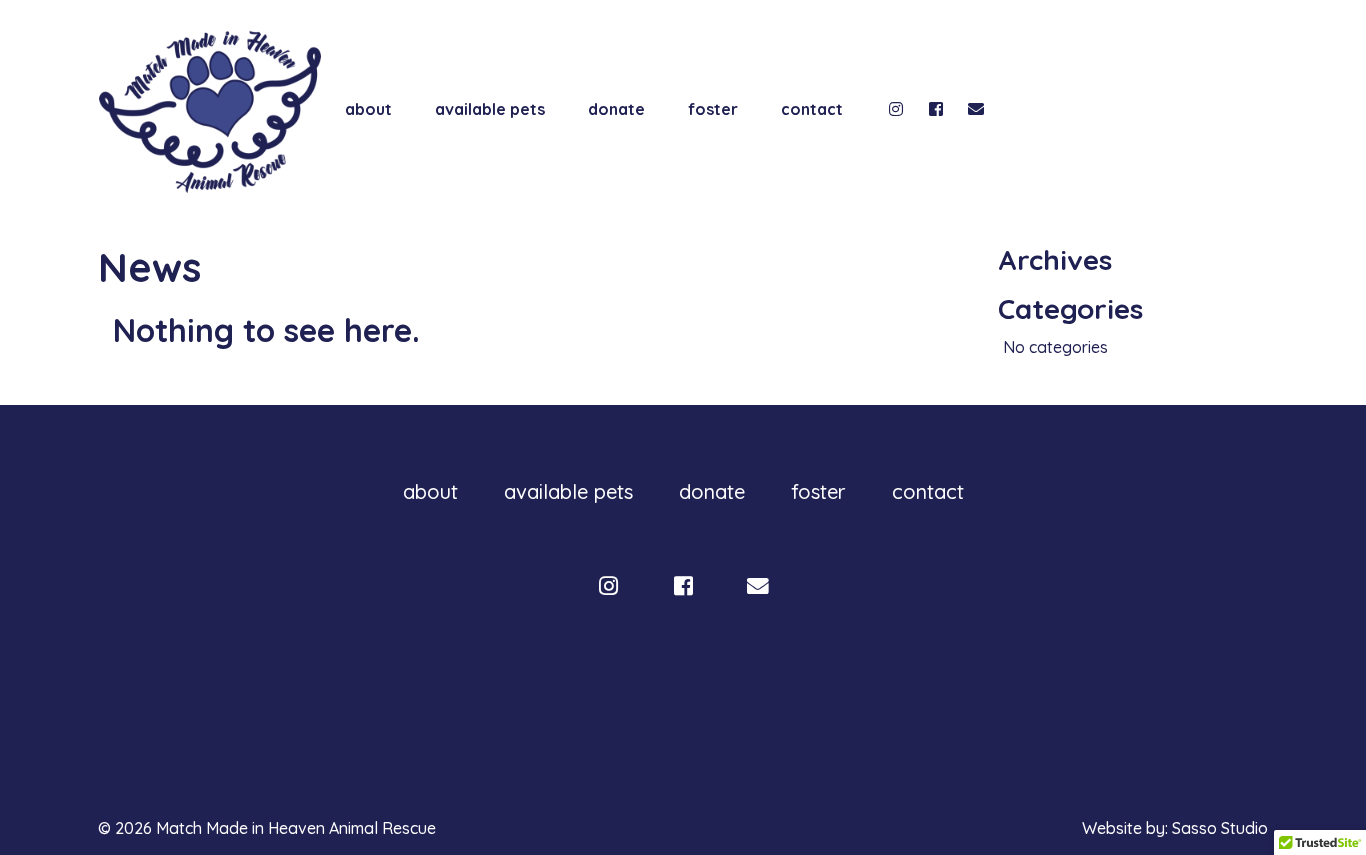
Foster (713, 109)
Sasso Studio (1220, 828)
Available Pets (490, 109)
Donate (616, 109)
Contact (812, 109)
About (368, 109)
